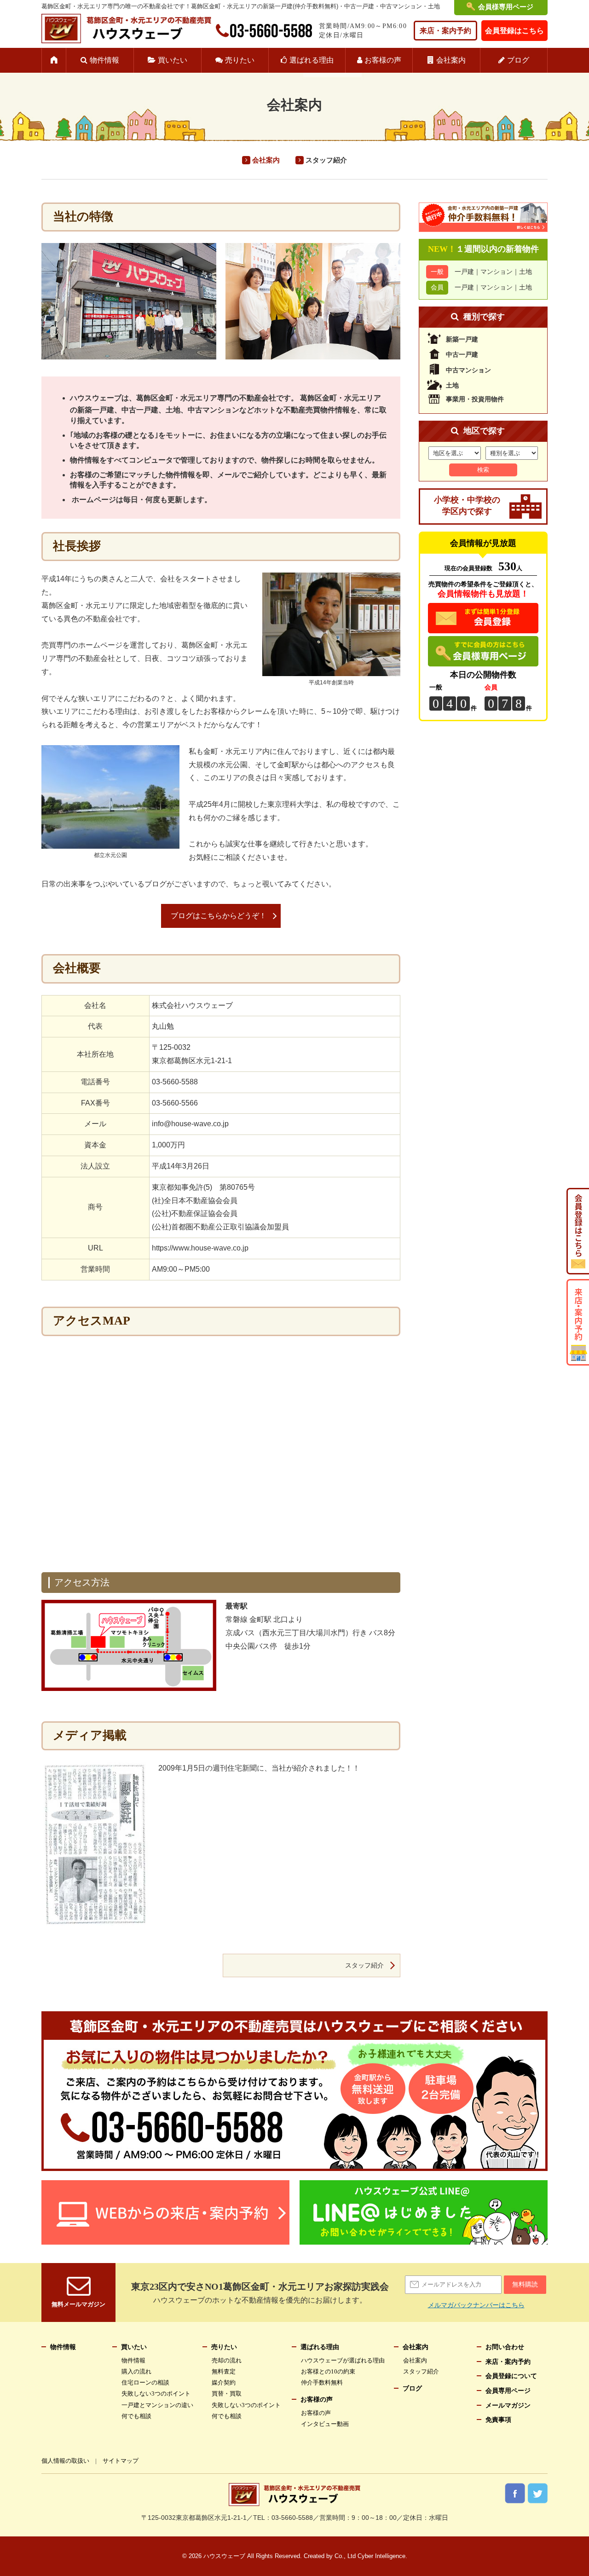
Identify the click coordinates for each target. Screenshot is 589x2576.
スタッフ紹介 (326, 160)
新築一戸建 (462, 339)
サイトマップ (121, 2461)
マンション (497, 272)
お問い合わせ (505, 2347)
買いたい (173, 60)
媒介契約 (224, 2382)
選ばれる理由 (312, 60)
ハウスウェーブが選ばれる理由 (343, 2360)
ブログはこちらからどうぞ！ (219, 916)
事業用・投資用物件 (475, 399)
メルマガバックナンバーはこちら (476, 2305)
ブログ (518, 60)
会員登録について (511, 2376)
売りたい (240, 60)
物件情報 (104, 60)
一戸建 (464, 272)
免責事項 (498, 2420)
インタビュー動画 (325, 2424)
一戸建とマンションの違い (157, 2405)
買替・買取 (227, 2394)
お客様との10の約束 (328, 2371)
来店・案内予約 (445, 31)
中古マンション (468, 370)
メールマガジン (508, 2405)
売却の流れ (227, 2360)
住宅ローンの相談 (145, 2382)
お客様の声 (383, 60)
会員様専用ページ (506, 7)
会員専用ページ (508, 2391)
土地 (525, 272)
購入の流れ (136, 2371)
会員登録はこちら (514, 31)
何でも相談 (136, 2416)
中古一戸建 (462, 355)
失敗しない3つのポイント (156, 2394)
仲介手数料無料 (322, 2382)
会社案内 (451, 60)
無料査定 (224, 2371)
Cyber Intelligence (381, 2556)
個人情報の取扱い (65, 2461)
